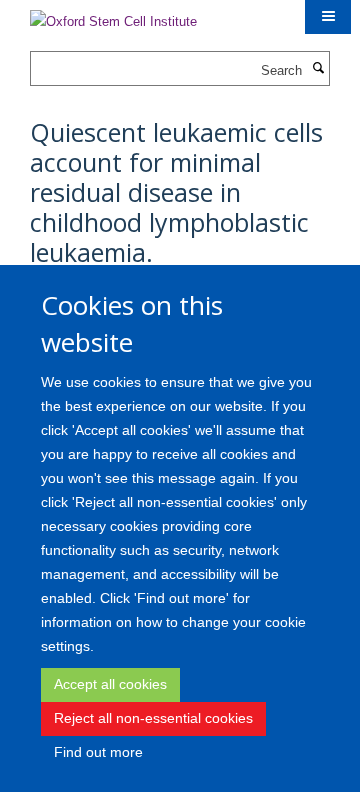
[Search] (318, 69)
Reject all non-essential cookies (153, 718)
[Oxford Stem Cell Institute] (113, 15)
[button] (328, 17)
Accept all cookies (110, 684)
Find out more (98, 752)
